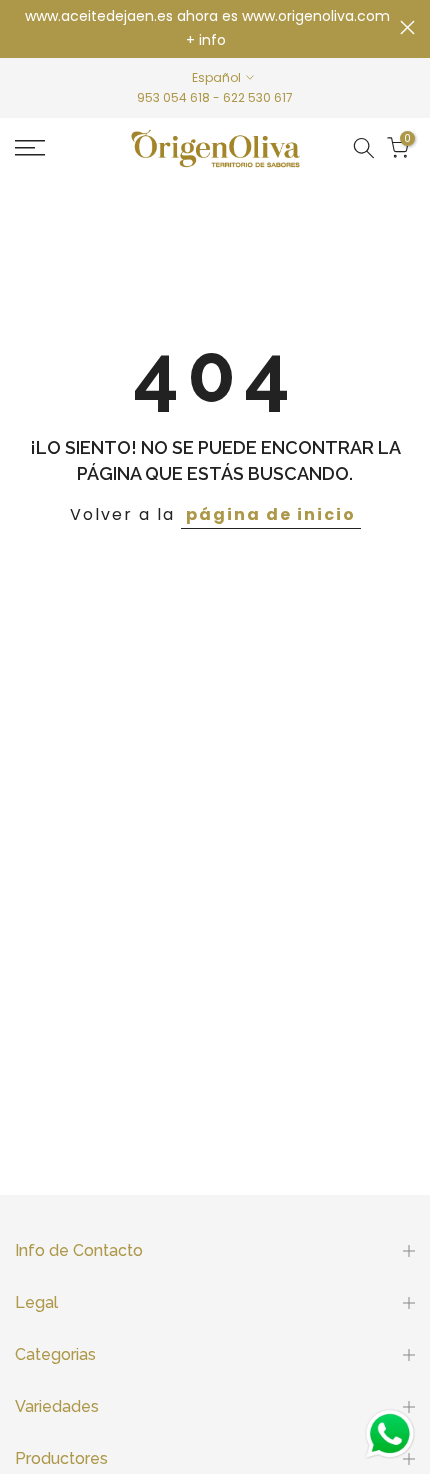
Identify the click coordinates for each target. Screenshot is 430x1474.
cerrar (407, 27)
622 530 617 (258, 97)
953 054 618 (173, 97)
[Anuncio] (207, 29)
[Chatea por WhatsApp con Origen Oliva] (390, 1434)
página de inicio (271, 514)
